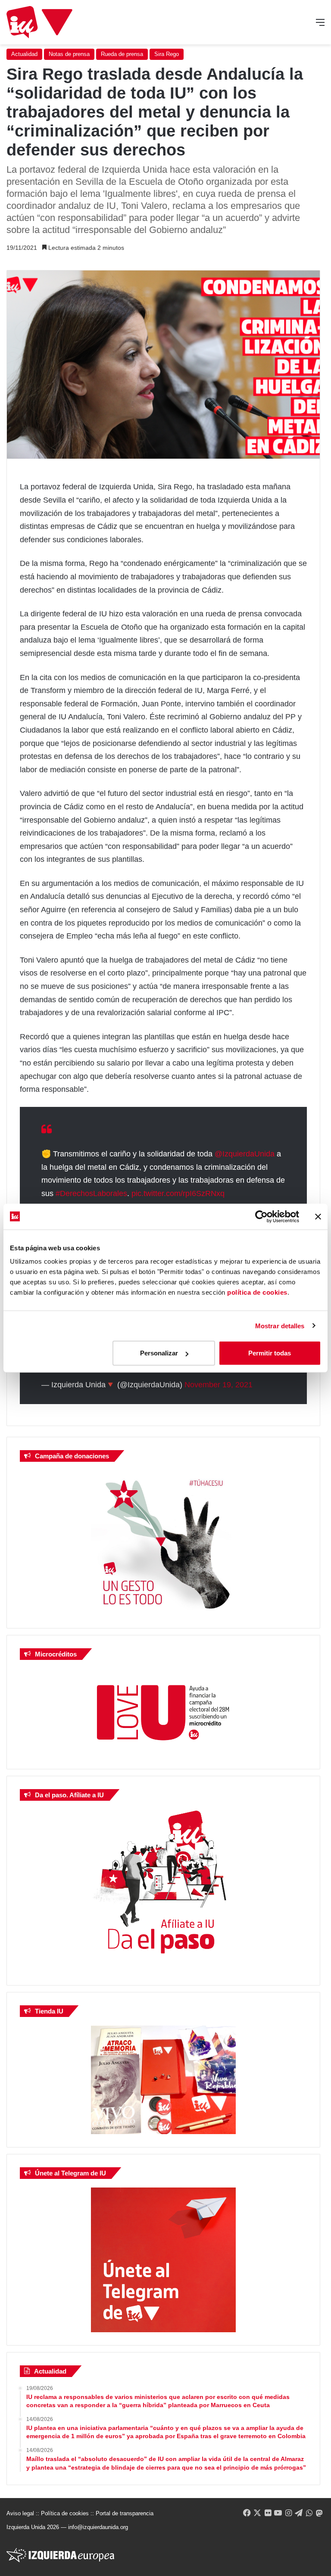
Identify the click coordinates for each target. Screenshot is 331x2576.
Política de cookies (65, 2513)
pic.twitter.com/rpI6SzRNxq (178, 1193)
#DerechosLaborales (91, 1193)
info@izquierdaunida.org (98, 2527)
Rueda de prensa (122, 54)
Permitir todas (270, 1353)
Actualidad (24, 54)
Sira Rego (167, 54)
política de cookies (257, 1292)
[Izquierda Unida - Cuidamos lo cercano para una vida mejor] (39, 22)
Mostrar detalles (280, 1325)
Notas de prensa (69, 54)
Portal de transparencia (125, 2513)
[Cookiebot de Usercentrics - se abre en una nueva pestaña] (261, 1216)
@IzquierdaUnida (245, 1154)
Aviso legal (20, 2513)
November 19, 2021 (219, 1385)
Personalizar (159, 1353)
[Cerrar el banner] (318, 1216)
